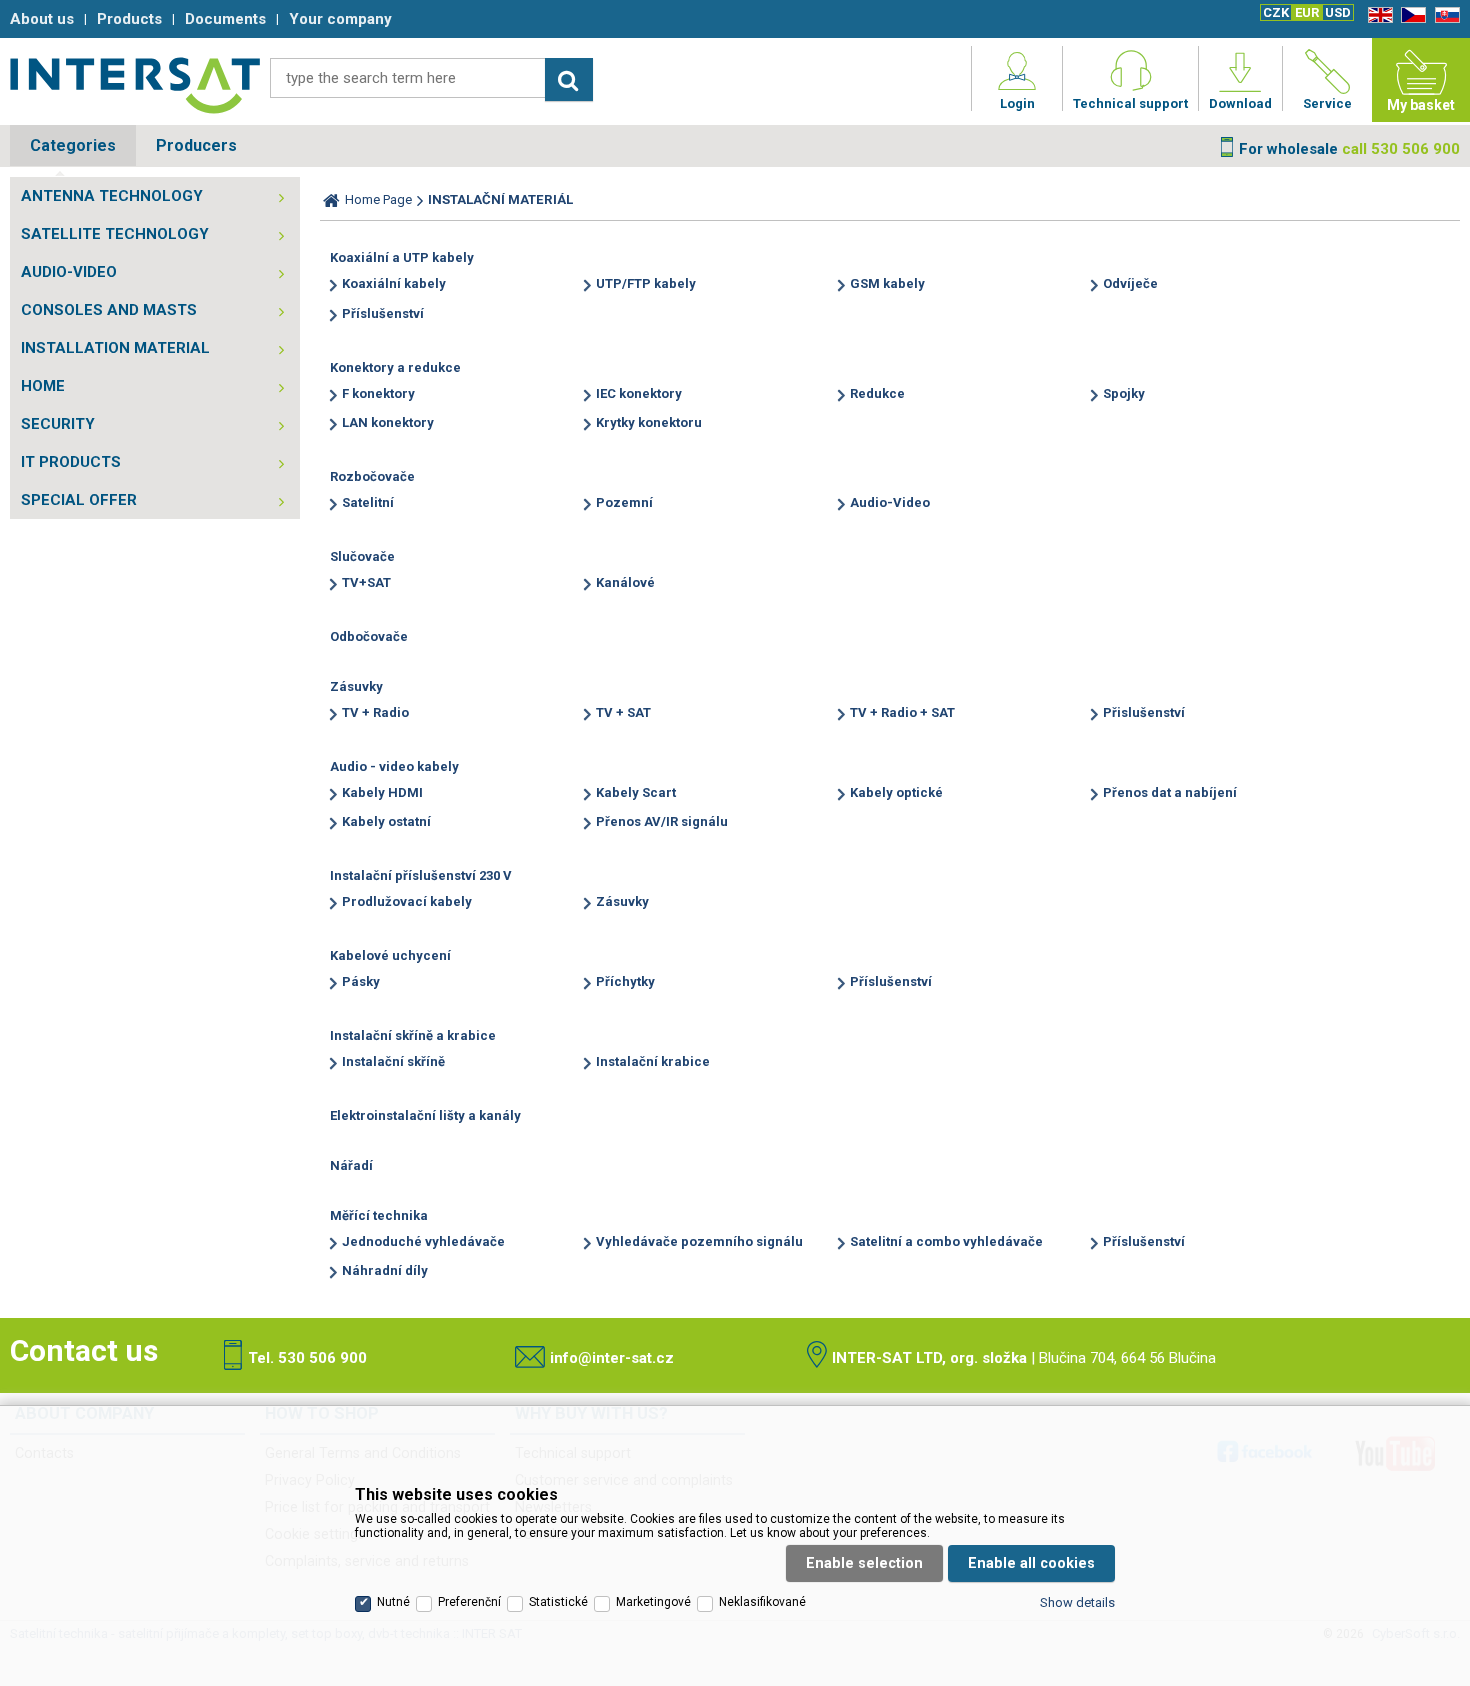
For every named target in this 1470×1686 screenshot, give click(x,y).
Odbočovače (369, 636)
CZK (1276, 12)
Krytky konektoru (649, 422)
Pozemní (624, 502)
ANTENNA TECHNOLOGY (112, 196)
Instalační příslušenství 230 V (421, 875)
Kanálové (625, 582)
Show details (1077, 1602)
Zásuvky (356, 686)
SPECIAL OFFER (79, 500)
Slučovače (362, 556)
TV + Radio (375, 712)
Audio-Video (890, 502)
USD (1338, 12)
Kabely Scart (636, 792)
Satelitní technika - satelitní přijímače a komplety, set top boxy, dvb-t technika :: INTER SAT (135, 85)
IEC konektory (639, 393)
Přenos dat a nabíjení (1170, 792)
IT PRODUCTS (71, 462)
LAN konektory (388, 422)
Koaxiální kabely (394, 283)
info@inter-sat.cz (612, 1358)
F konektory (378, 393)
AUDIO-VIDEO (69, 272)
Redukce (877, 393)
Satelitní (368, 502)
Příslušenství (383, 313)
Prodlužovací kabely (407, 901)
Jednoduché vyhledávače (423, 1241)
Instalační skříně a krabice (413, 1035)
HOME (43, 386)
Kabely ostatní (386, 821)
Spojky (1124, 393)
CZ (1410, 15)
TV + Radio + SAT (902, 712)
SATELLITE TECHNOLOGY (115, 234)
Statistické (558, 1602)
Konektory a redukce (395, 367)
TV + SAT (623, 712)
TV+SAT (366, 582)
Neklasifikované (762, 1602)
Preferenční (469, 1602)
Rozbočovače (372, 476)
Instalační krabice (653, 1061)
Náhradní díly (385, 1270)
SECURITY (58, 424)
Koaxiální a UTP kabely (402, 257)
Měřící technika (379, 1215)
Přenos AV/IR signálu (662, 821)
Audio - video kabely (394, 766)
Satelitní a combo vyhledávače (946, 1241)
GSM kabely (887, 283)
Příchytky (625, 981)
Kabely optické (896, 792)
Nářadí (351, 1165)
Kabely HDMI (382, 792)
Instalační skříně (393, 1061)
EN (1377, 15)
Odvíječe (1130, 283)
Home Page (378, 199)
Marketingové (653, 1602)
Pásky (361, 981)
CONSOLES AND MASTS (109, 310)
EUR (1307, 12)
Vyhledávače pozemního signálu (699, 1241)
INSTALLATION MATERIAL (115, 348)
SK (1444, 15)
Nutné (393, 1602)
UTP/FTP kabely (646, 283)
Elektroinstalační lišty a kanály (425, 1115)
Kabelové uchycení (390, 955)
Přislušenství (1144, 712)
